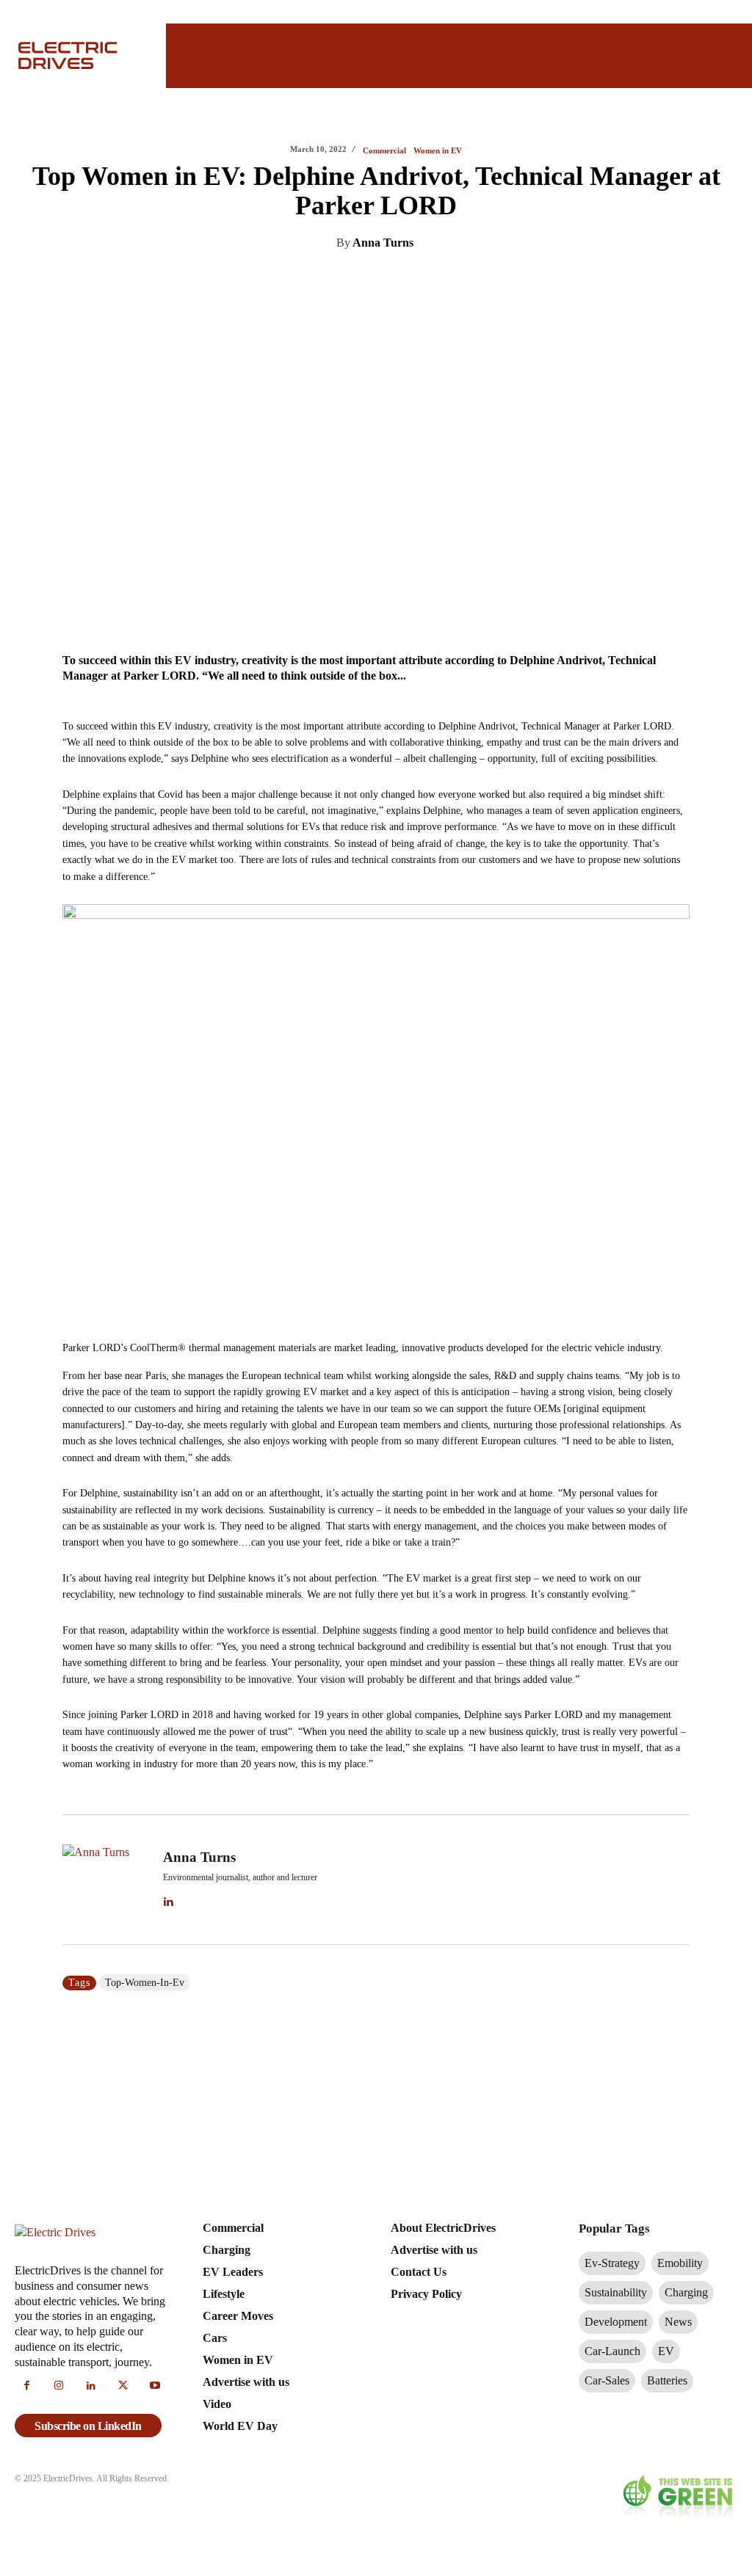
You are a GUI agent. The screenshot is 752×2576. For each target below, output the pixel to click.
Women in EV (438, 151)
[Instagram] (59, 2387)
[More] (521, 280)
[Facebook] (385, 280)
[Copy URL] (486, 280)
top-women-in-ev (145, 1983)
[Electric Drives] (80, 55)
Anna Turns (383, 243)
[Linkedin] (317, 280)
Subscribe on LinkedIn (88, 2426)
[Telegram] (452, 280)
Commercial (384, 151)
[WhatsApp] (419, 280)
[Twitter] (351, 280)
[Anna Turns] (106, 1880)
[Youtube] (155, 2387)
